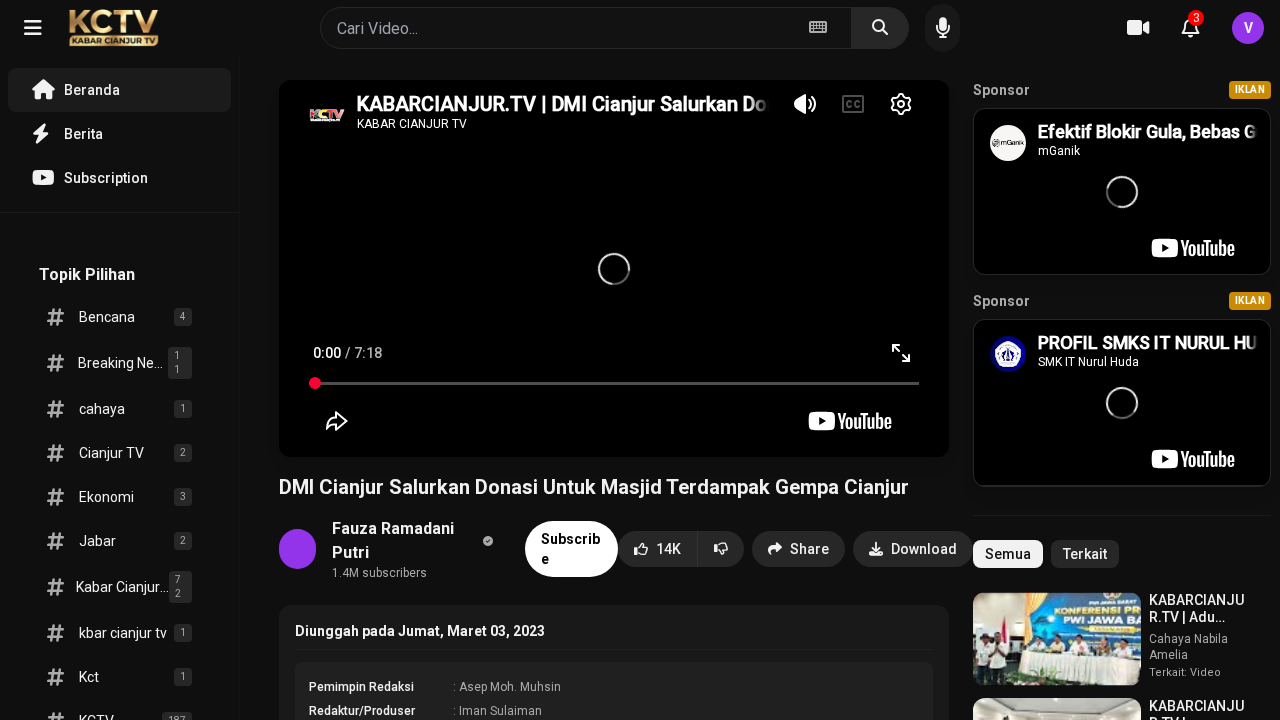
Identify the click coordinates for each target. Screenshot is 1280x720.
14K (668, 549)
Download (924, 549)
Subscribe (570, 549)
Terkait (1085, 554)
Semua (1008, 554)
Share (809, 549)
